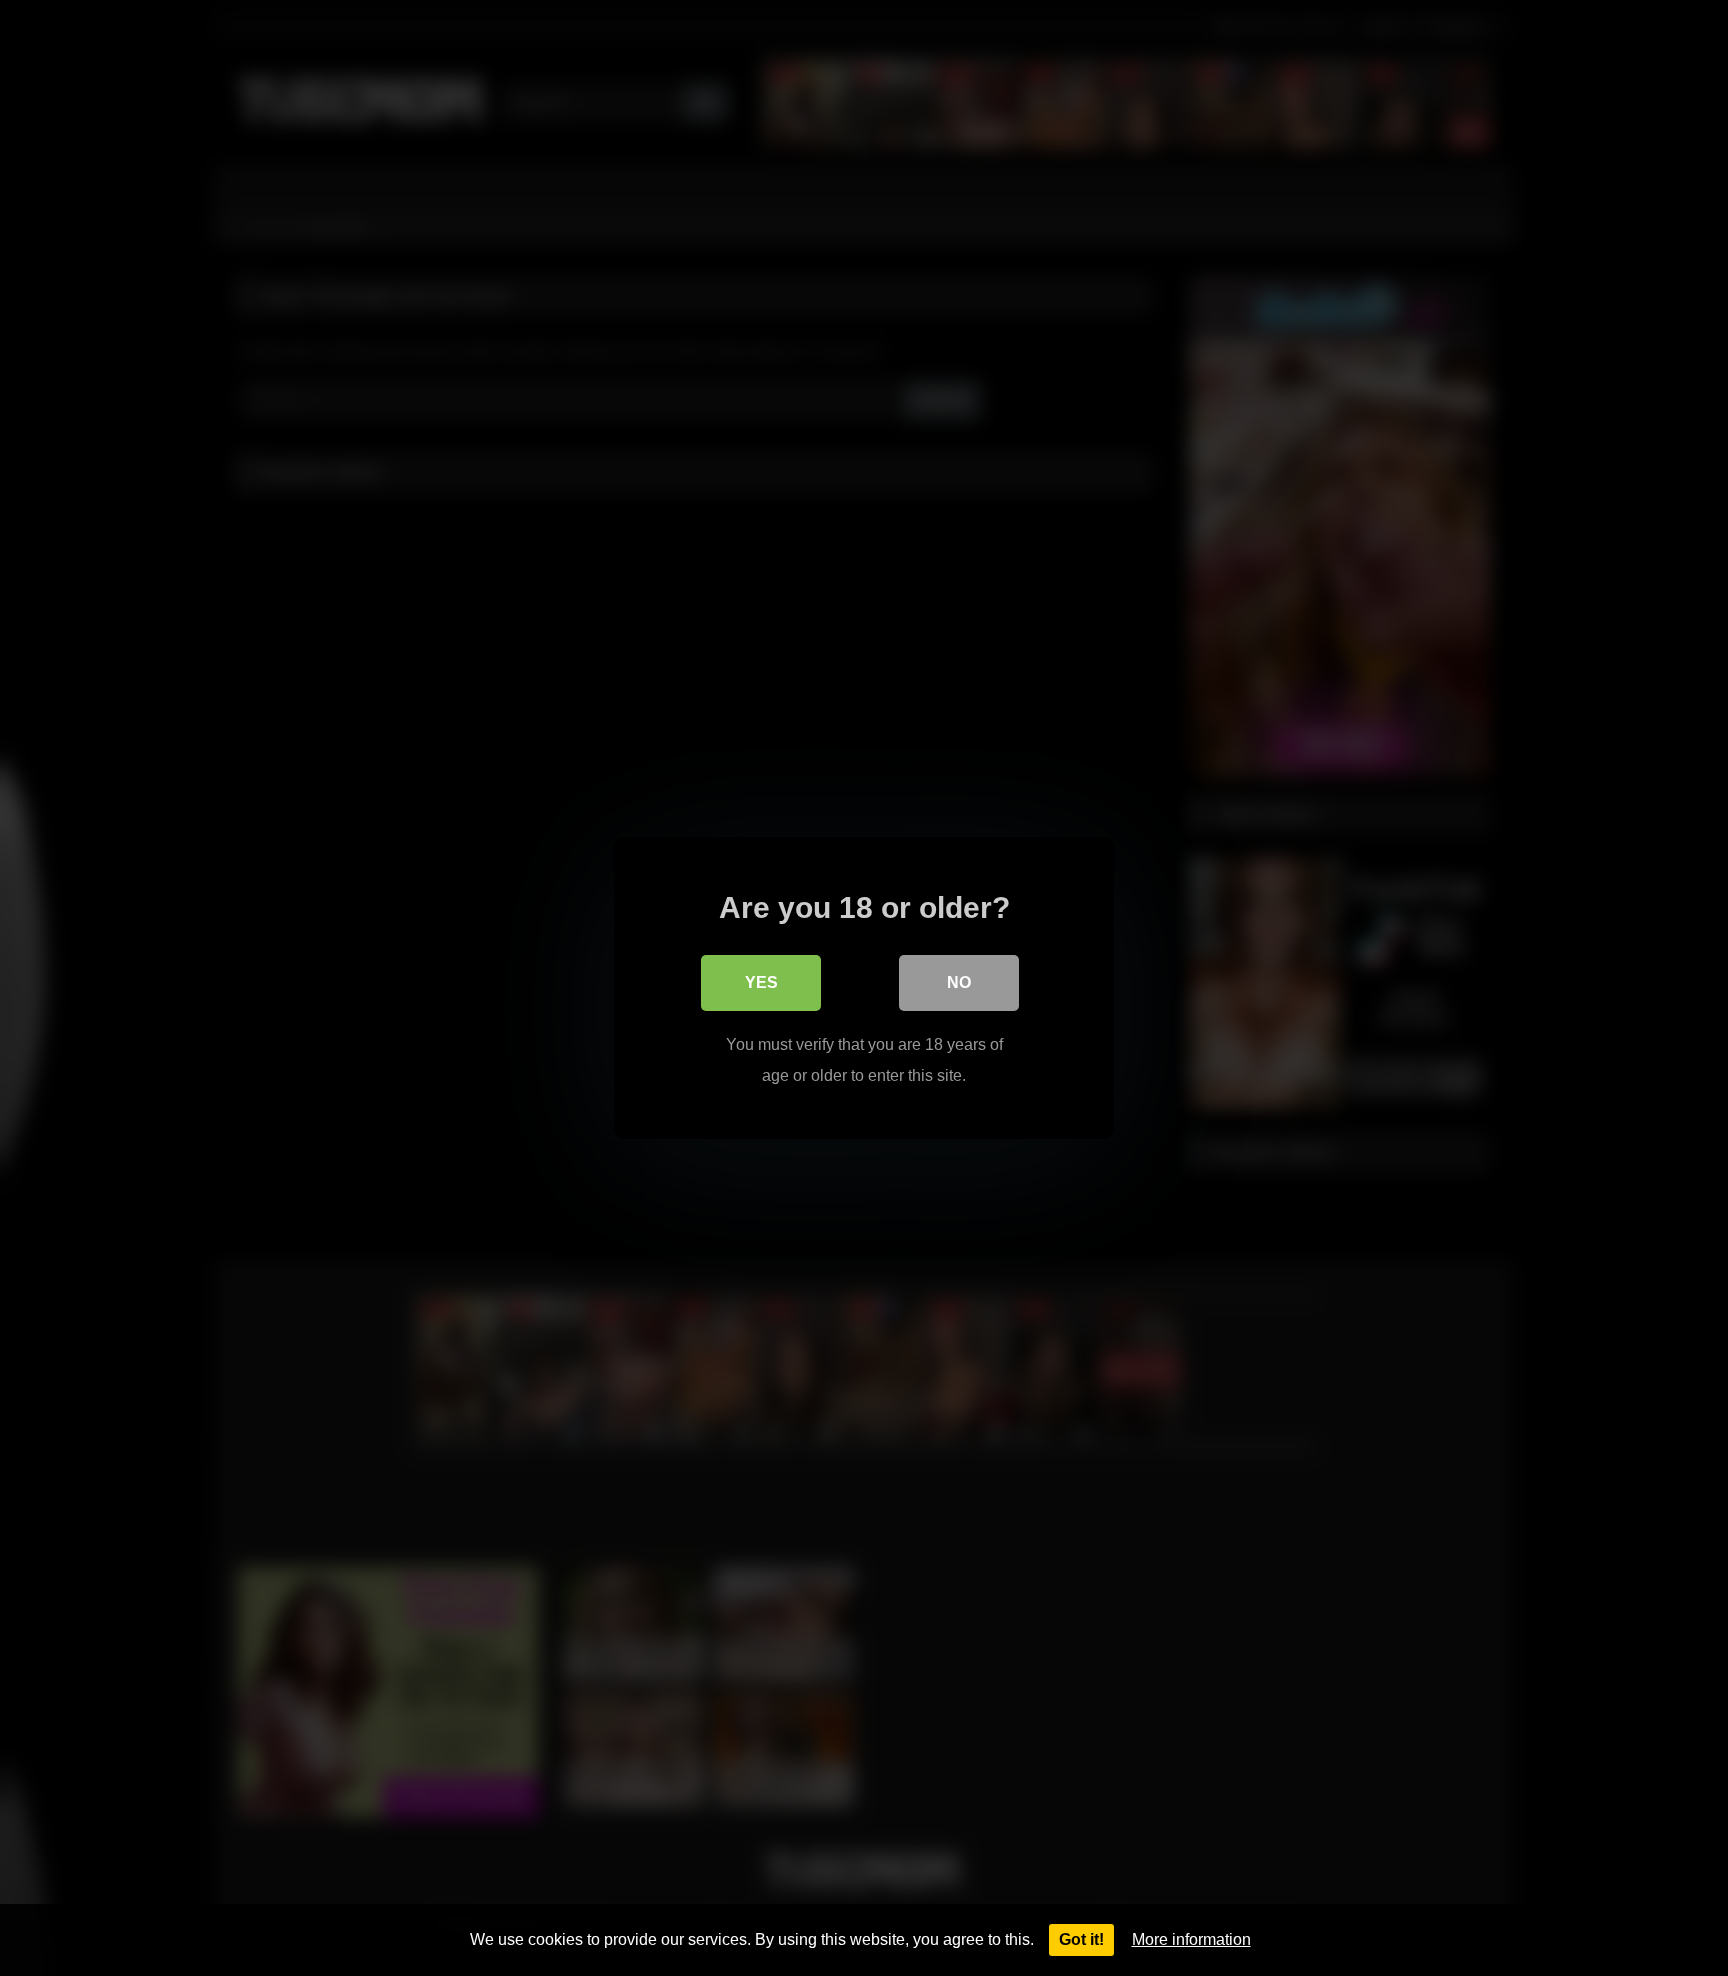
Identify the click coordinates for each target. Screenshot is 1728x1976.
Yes (761, 982)
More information (1191, 1939)
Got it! (1081, 1939)
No (959, 982)
